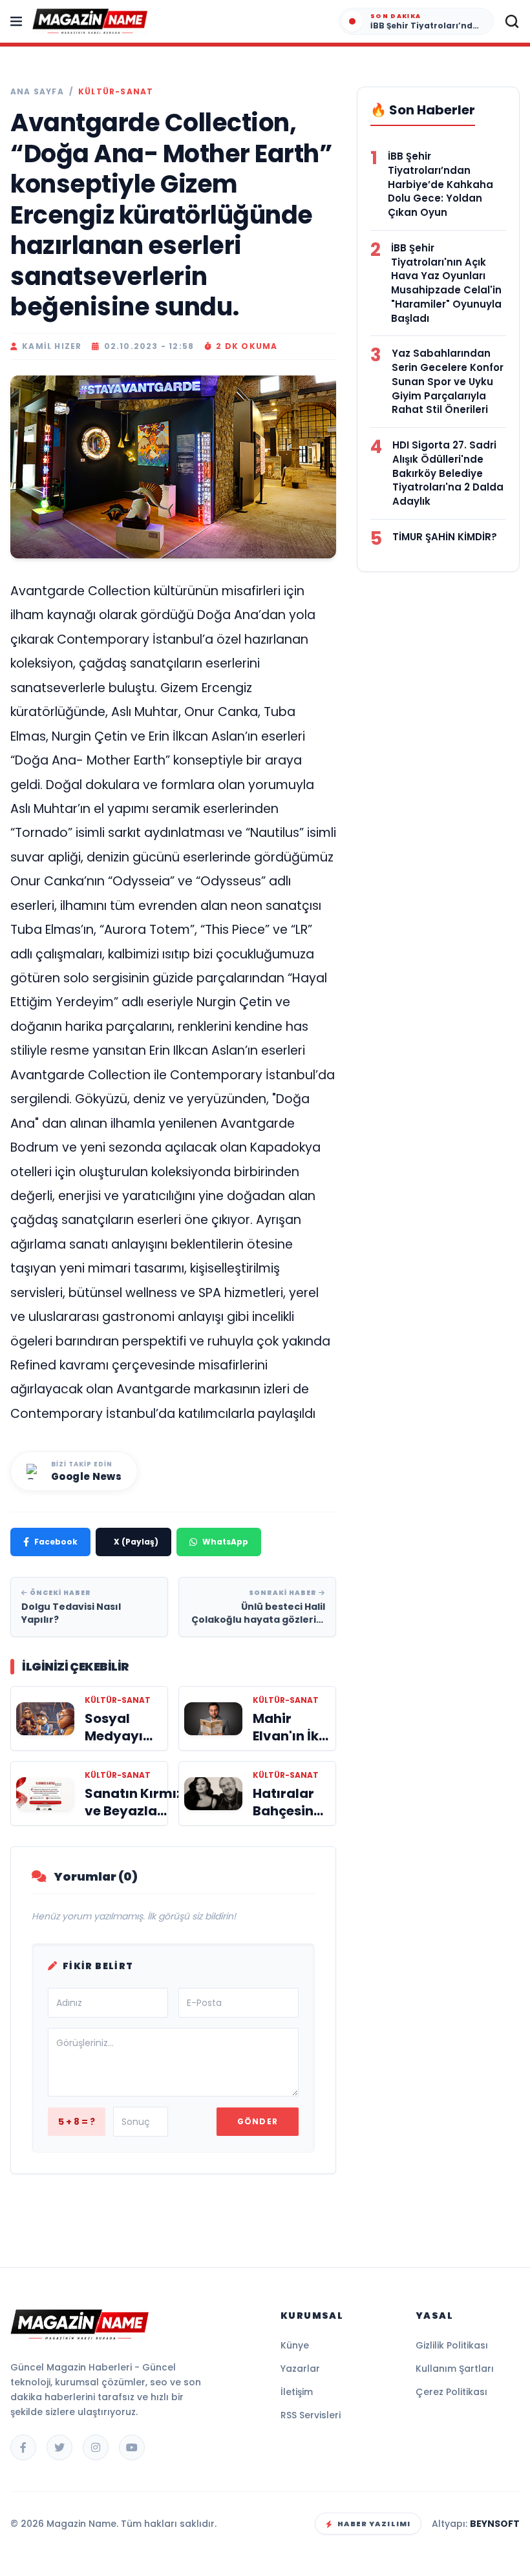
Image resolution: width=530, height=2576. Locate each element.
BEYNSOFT (495, 2524)
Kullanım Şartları (455, 2369)
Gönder (258, 2121)
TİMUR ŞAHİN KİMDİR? (445, 537)
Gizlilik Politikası (452, 2345)
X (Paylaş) (136, 1542)
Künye (295, 2345)
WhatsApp (225, 1542)
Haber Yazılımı (374, 2524)
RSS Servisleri (311, 2415)
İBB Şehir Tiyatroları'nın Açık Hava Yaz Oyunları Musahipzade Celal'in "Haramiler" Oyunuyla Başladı (446, 283)
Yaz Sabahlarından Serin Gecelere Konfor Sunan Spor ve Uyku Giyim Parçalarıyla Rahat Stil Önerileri (448, 381)
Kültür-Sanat (116, 92)
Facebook (56, 1542)
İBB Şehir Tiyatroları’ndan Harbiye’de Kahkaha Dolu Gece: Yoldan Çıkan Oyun (440, 184)
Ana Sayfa (37, 92)
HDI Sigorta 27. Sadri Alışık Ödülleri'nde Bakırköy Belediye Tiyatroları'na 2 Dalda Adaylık (448, 473)
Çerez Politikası (451, 2392)
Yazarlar (300, 2369)
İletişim (297, 2392)
